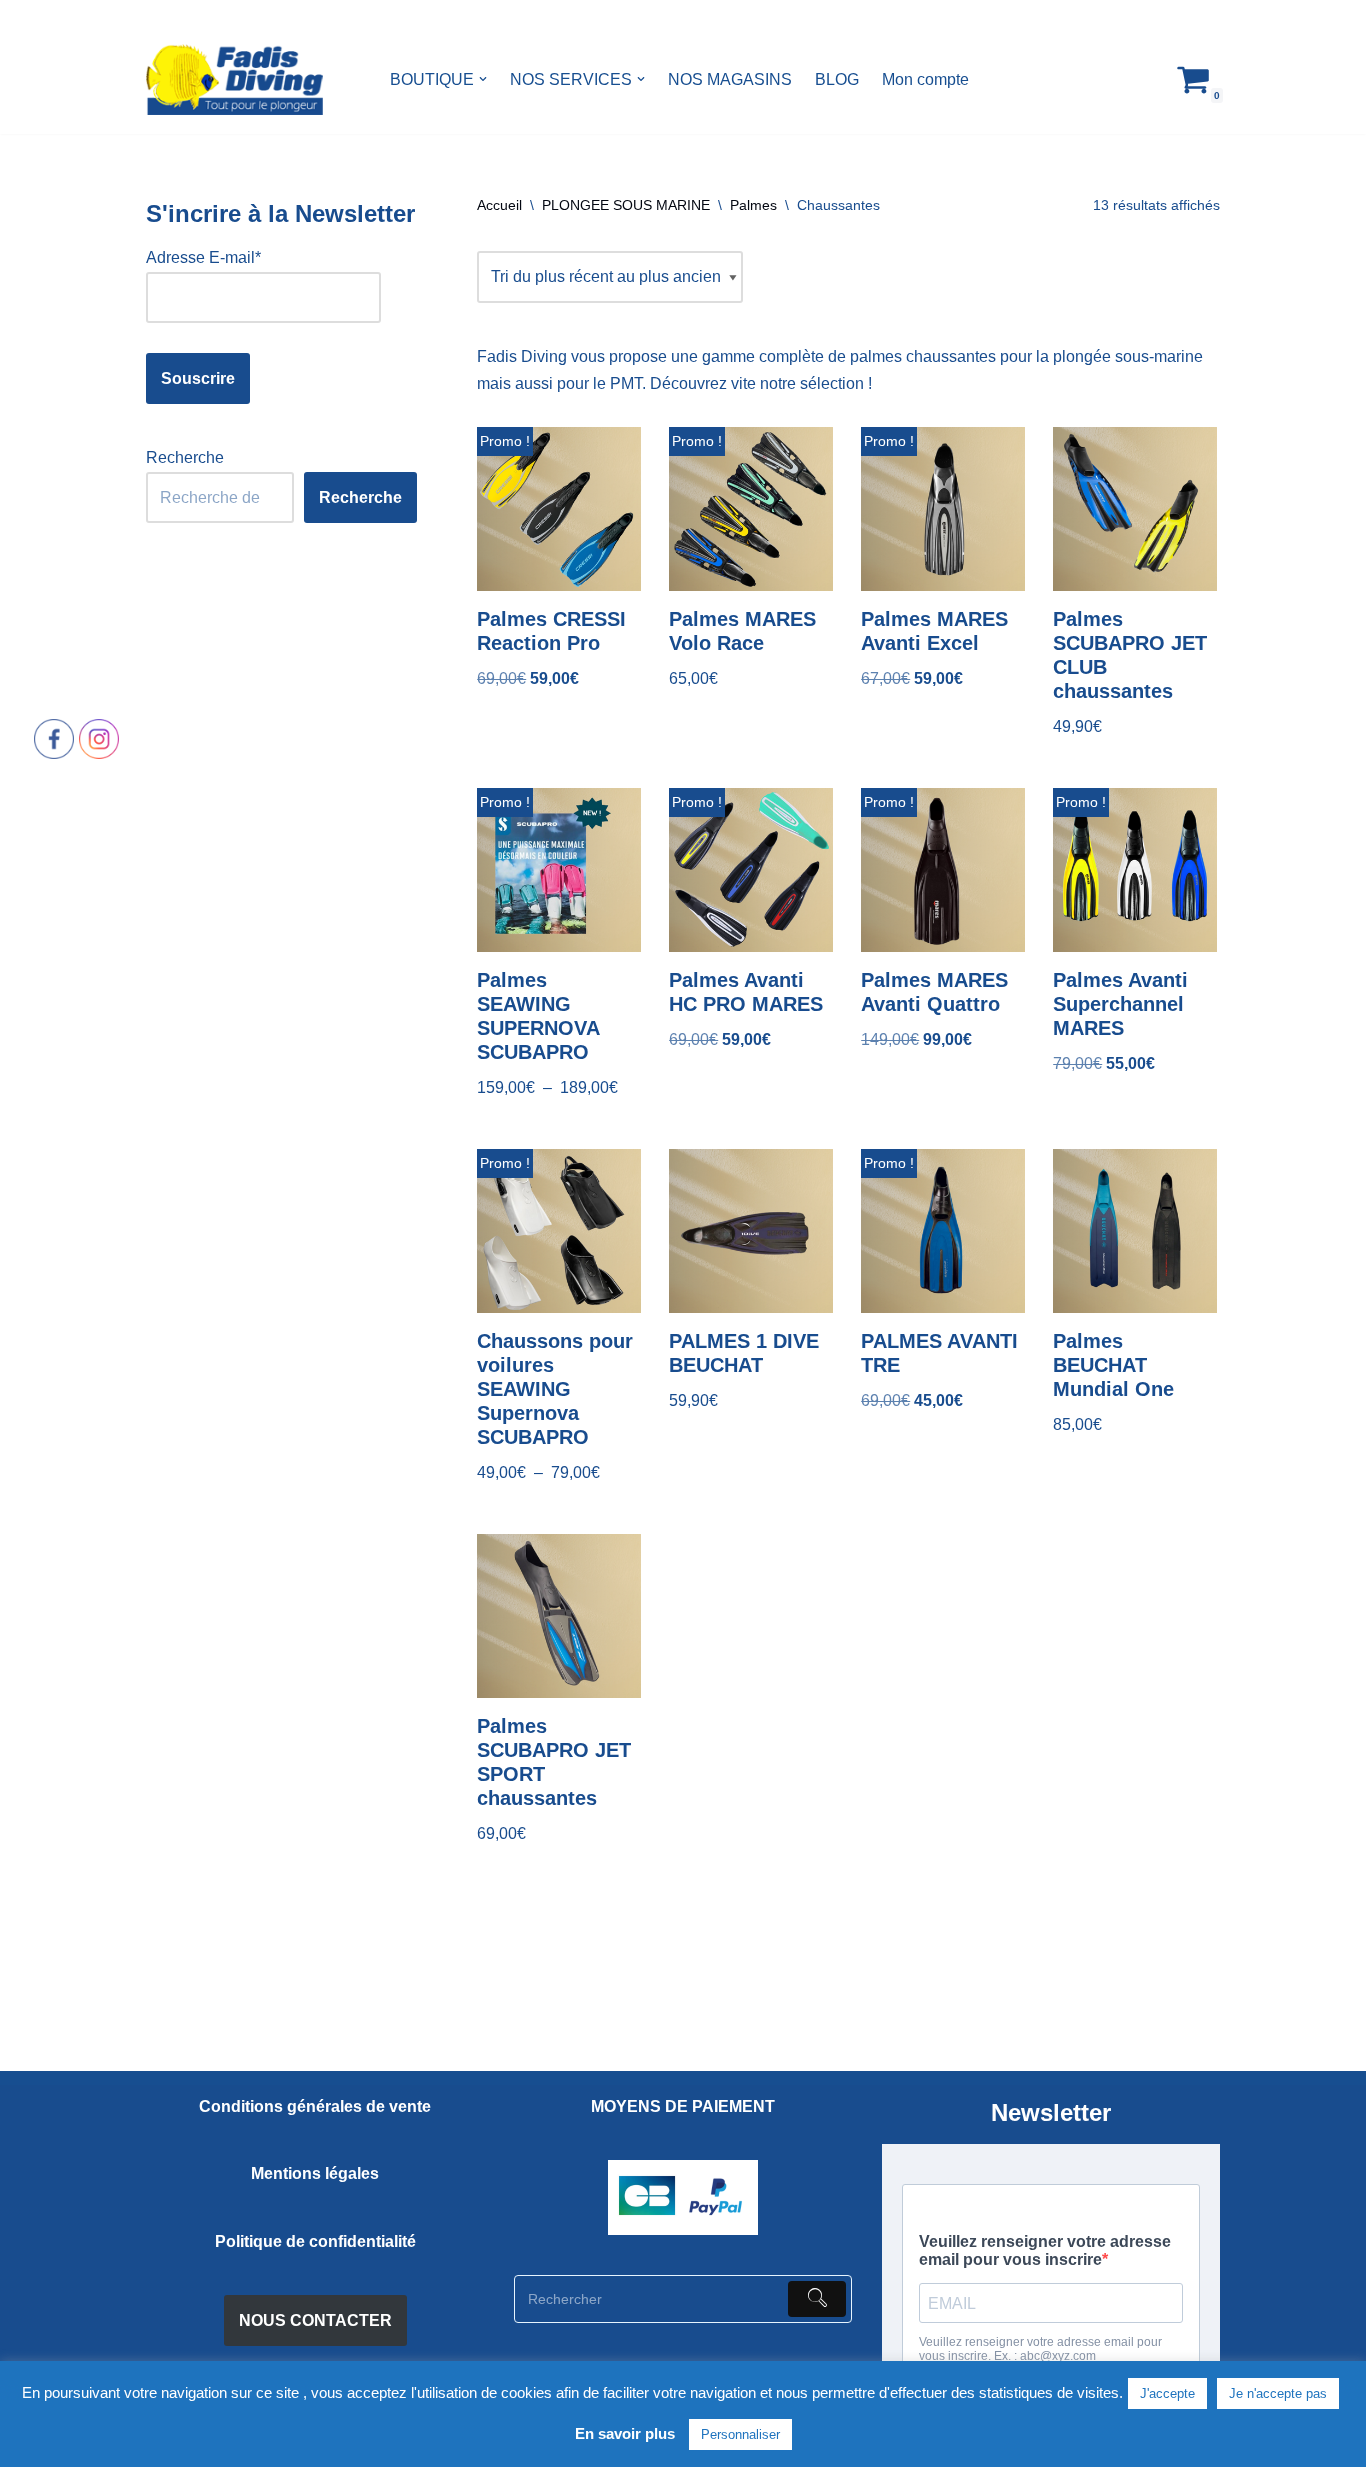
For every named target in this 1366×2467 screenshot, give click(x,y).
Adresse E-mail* (203, 257)
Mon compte (925, 79)
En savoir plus (625, 2433)
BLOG (837, 79)
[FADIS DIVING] (234, 79)
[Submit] (817, 2299)
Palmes (753, 205)
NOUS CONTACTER (315, 2320)
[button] (483, 79)
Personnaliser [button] (740, 2434)
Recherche (185, 457)
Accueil (499, 205)
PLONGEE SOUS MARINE (626, 205)
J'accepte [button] (1167, 2393)
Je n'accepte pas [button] (1278, 2393)
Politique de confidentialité (315, 2241)
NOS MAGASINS (730, 79)
